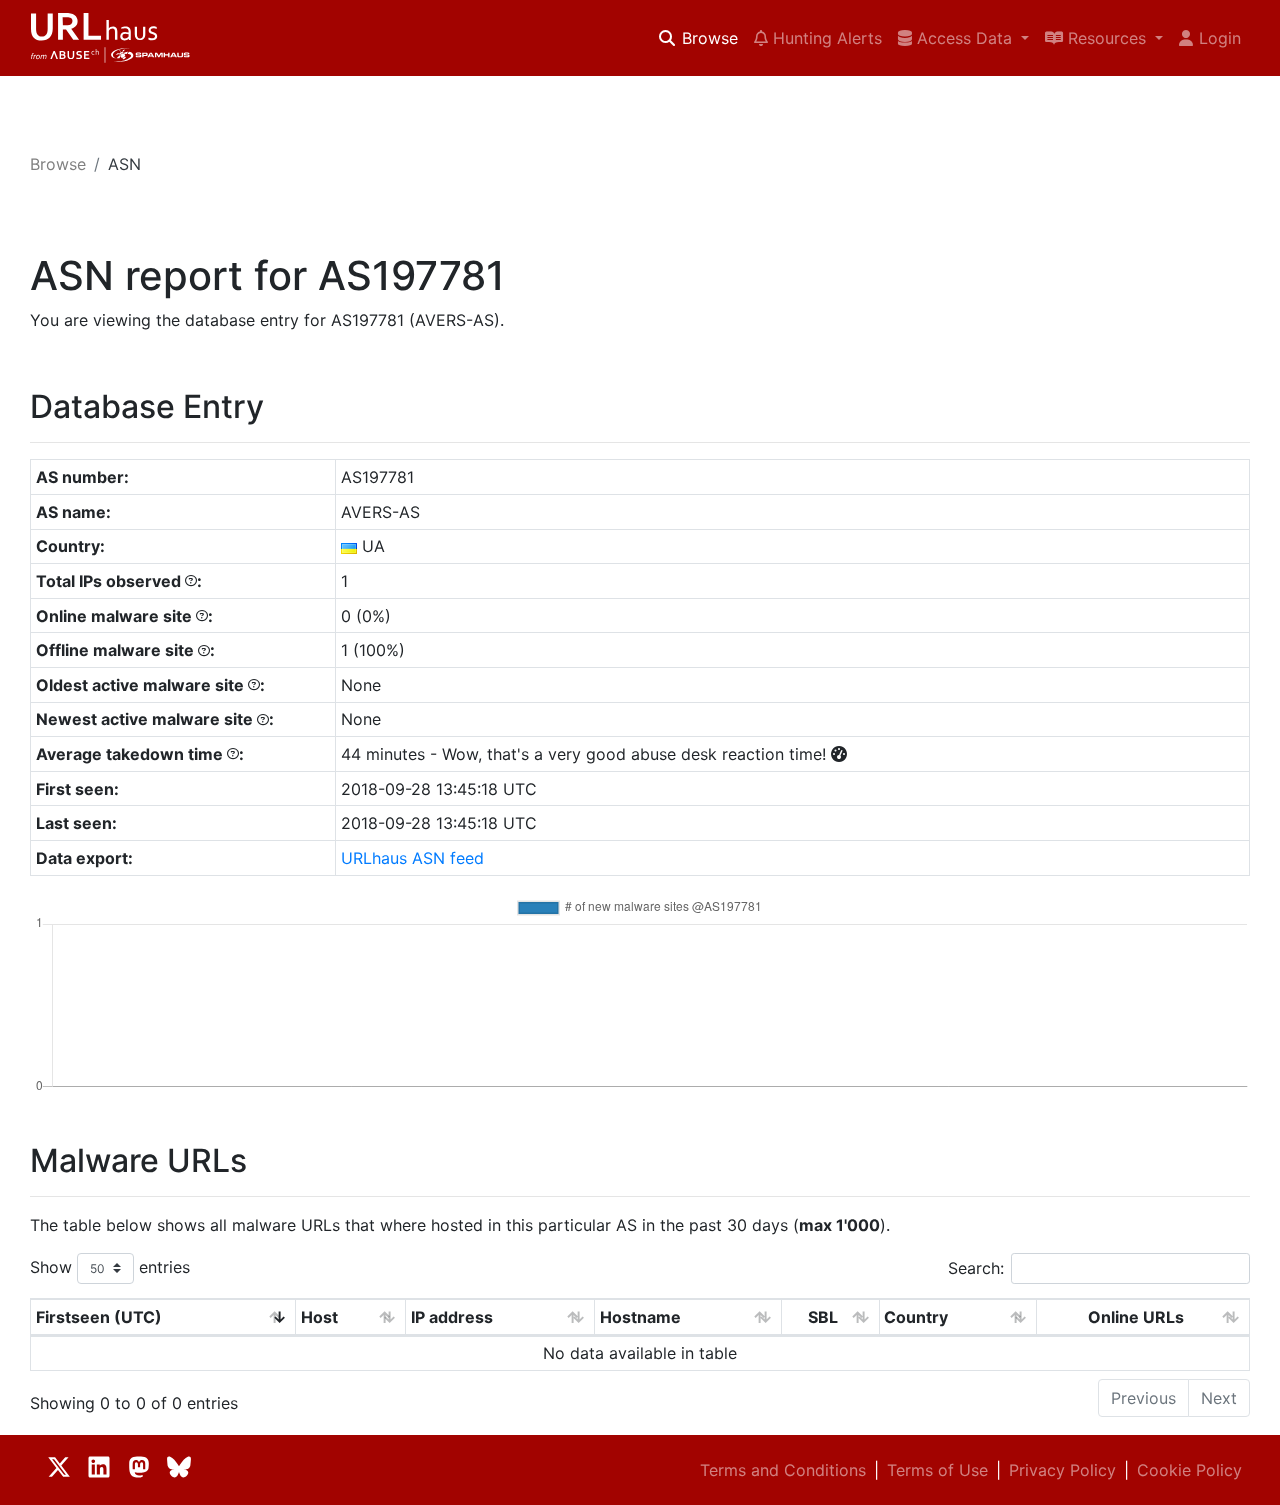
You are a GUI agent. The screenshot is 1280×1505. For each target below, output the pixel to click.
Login (1220, 38)
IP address (452, 1317)
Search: (976, 1268)
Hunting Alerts (825, 38)
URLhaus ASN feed (412, 858)
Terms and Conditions (783, 1470)
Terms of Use (937, 1470)
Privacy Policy (1062, 1470)
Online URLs (1136, 1317)
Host (319, 1317)
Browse (707, 38)
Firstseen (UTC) (99, 1317)
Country (916, 1317)
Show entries (110, 1267)
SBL (823, 1317)
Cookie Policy (1189, 1470)
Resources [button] (1107, 38)
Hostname (640, 1317)
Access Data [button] (964, 38)
